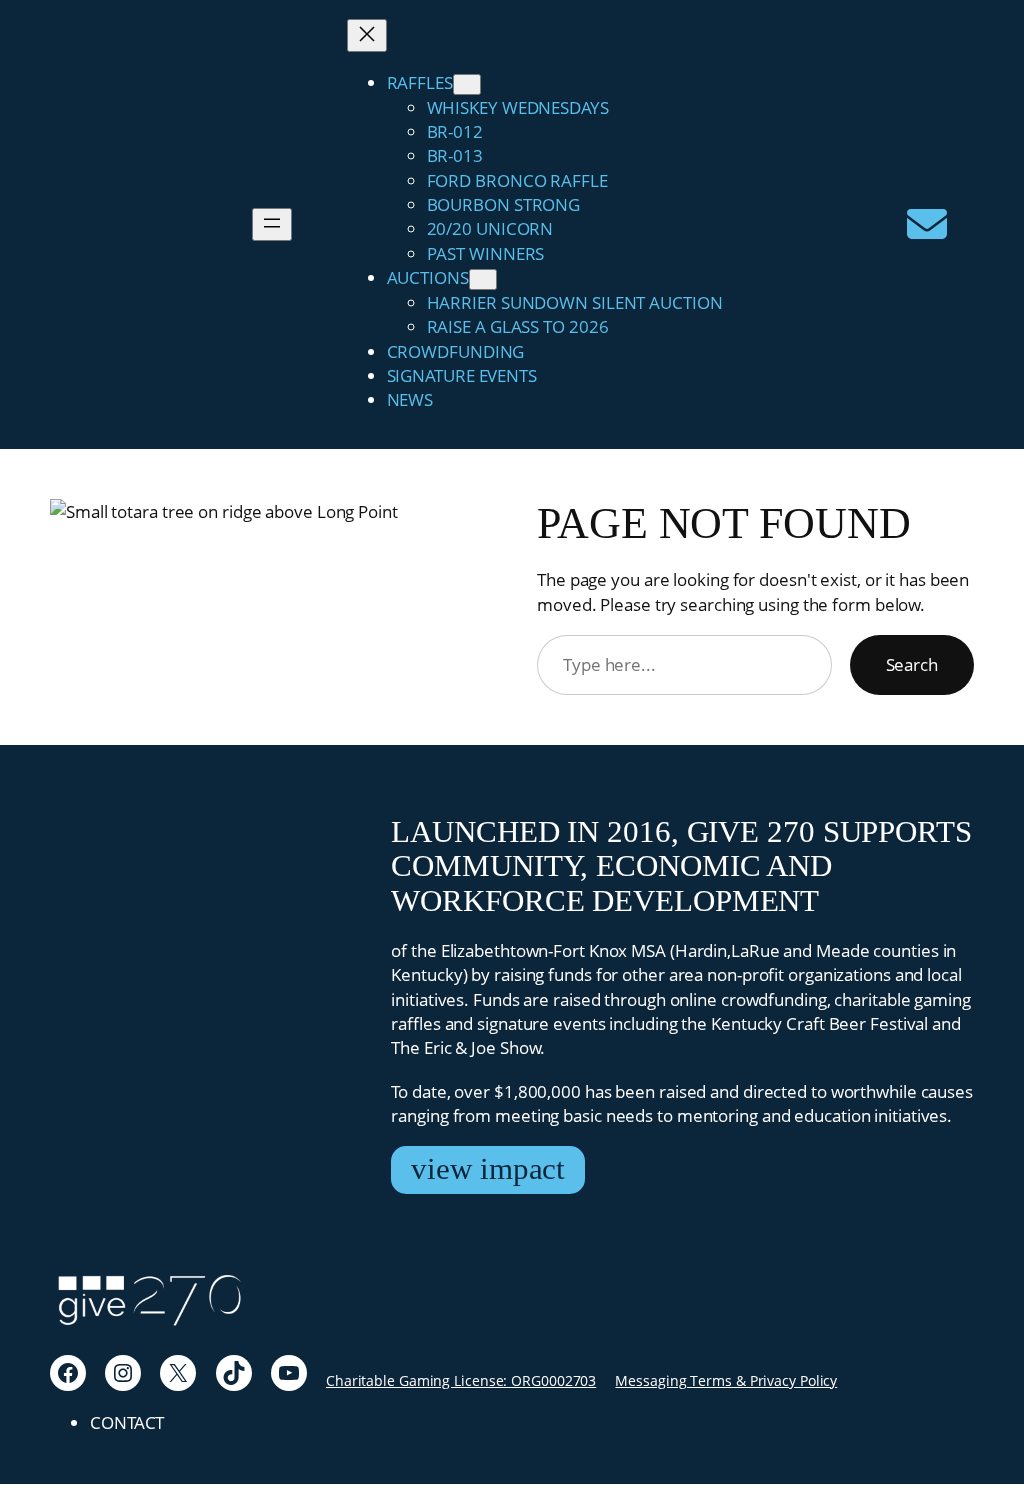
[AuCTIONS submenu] (483, 279)
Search (912, 664)
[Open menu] (272, 224)
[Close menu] (367, 35)
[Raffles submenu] (467, 84)
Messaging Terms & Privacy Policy (726, 1380)
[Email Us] (927, 224)
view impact (488, 1169)
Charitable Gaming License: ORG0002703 (461, 1380)
